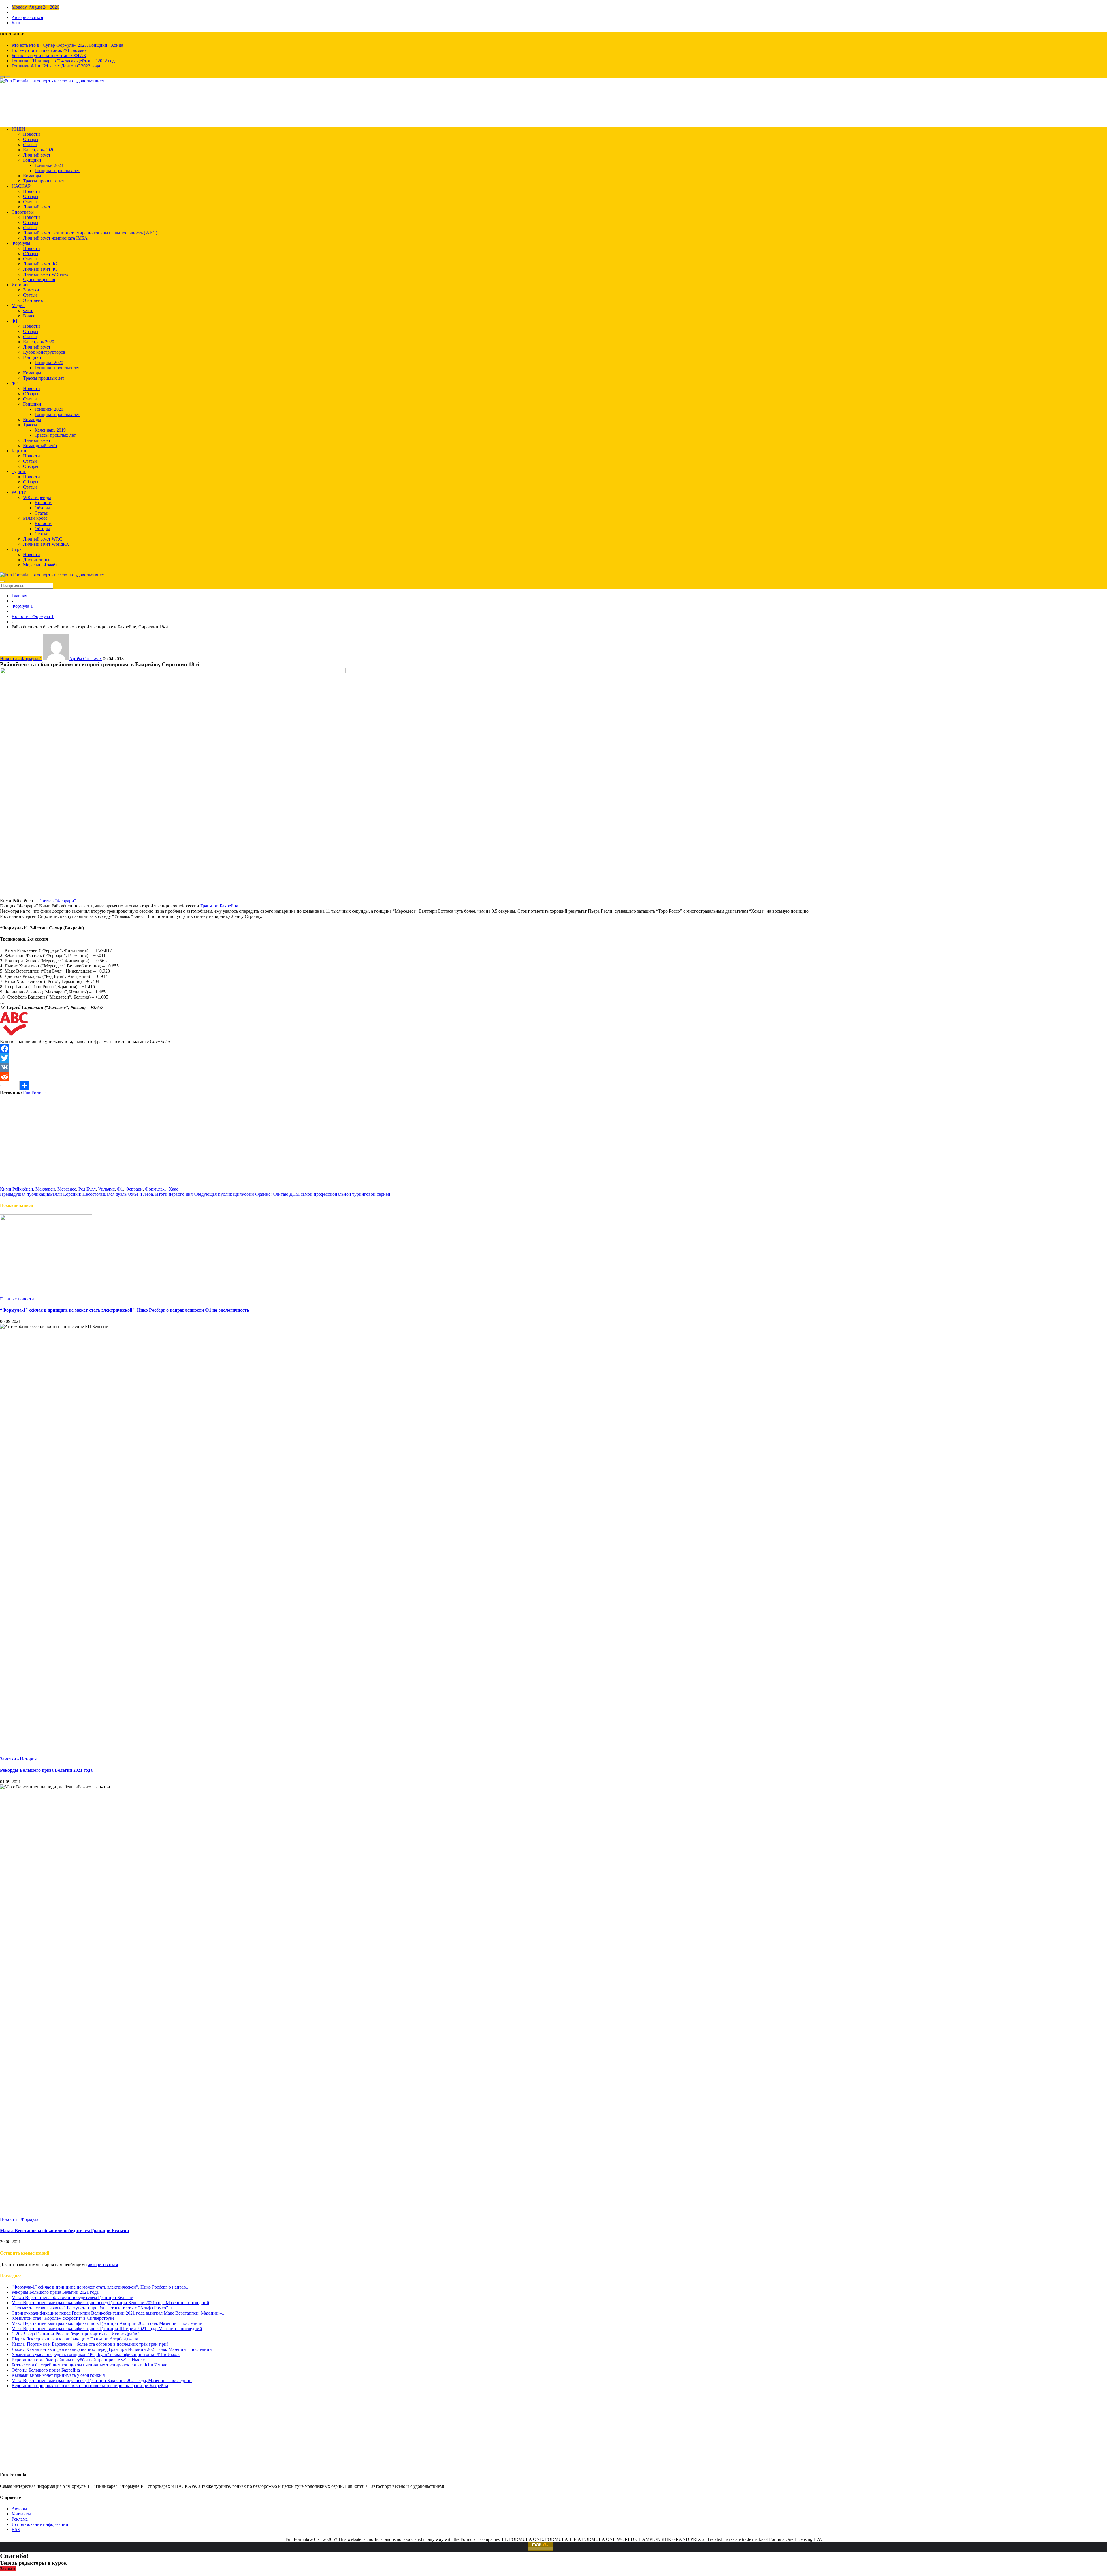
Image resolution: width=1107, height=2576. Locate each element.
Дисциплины (36, 560)
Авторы (19, 2509)
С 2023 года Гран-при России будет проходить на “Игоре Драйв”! (76, 2334)
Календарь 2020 (39, 342)
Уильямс (106, 1189)
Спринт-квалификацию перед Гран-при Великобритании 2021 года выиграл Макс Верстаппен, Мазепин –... (118, 2313)
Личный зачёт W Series (46, 274)
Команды (32, 176)
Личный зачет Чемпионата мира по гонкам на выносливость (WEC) (90, 233)
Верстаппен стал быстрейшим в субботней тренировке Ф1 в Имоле (78, 2360)
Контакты (21, 2514)
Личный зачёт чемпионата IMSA (55, 238)
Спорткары (23, 212)
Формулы (21, 243)
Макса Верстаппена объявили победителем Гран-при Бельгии (64, 2231)
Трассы (30, 425)
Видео (29, 316)
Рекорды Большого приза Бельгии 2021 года (46, 1770)
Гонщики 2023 (49, 165)
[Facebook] (553, 1049)
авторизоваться (103, 2265)
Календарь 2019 (50, 430)
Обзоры (31, 139)
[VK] (553, 1067)
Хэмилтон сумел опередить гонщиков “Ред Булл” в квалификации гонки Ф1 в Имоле (96, 2354)
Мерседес (67, 1189)
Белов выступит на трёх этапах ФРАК (49, 55)
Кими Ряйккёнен (17, 1189)
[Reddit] (553, 1076)
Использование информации (40, 2524)
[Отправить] (553, 1086)
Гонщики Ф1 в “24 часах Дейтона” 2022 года (56, 66)
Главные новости (17, 1299)
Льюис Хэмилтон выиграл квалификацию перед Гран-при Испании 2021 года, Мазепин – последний (112, 2349)
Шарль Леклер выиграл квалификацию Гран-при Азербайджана (75, 2339)
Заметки (31, 290)
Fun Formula (35, 1093)
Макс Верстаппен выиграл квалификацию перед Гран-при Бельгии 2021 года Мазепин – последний (110, 2303)
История (20, 285)
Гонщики (32, 160)
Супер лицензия (39, 279)
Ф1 (15, 321)
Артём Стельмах (85, 659)
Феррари (134, 1189)
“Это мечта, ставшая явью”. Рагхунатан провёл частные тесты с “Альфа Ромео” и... (93, 2308)
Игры (17, 549)
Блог (16, 23)
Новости (32, 134)
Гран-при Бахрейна (219, 906)
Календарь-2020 (39, 150)
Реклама (20, 2519)
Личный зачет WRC (43, 539)
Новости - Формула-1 (33, 616)
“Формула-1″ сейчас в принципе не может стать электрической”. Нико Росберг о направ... (100, 2287)
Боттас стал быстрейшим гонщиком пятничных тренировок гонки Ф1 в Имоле (89, 2365)
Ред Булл (87, 1189)
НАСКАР (21, 186)
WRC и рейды (37, 497)
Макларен (45, 1189)
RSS (16, 2529)
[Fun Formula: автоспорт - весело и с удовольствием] (52, 81)
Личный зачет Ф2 (40, 264)
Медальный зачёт (40, 565)
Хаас (173, 1189)
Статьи (30, 145)
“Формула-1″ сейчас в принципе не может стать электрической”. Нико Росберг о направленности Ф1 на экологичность (125, 1310)
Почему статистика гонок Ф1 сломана (49, 50)
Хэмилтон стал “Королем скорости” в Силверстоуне (63, 2318)
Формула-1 (22, 606)
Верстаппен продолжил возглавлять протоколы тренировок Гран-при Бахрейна (90, 2386)
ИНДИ (18, 129)
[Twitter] (553, 1058)
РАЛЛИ (19, 492)
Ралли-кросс (35, 518)
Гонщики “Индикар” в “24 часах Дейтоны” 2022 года (64, 61)
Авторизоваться (27, 17)
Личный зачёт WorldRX (46, 544)
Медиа (18, 305)
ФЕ (15, 383)
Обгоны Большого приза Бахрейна (46, 2370)
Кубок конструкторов (44, 352)
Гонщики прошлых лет (57, 171)
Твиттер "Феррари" (57, 901)
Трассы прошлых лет (44, 181)
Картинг (20, 451)
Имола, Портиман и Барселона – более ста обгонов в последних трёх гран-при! (90, 2344)
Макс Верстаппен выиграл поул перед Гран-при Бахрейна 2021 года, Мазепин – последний (102, 2380)
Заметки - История (18, 1759)
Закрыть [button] (8, 2569)
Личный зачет (37, 207)
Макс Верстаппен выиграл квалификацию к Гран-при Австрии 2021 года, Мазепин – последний (107, 2323)
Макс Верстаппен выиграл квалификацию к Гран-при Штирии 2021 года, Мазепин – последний (107, 2329)
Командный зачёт (40, 446)
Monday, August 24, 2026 (35, 7)
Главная (19, 596)
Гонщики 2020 (49, 363)
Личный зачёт (37, 155)
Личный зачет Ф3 (40, 269)
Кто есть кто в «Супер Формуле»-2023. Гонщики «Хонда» (68, 45)
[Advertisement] (553, 1146)
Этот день (33, 300)
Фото (28, 311)
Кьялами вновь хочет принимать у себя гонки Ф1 (60, 2375)
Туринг (19, 471)
